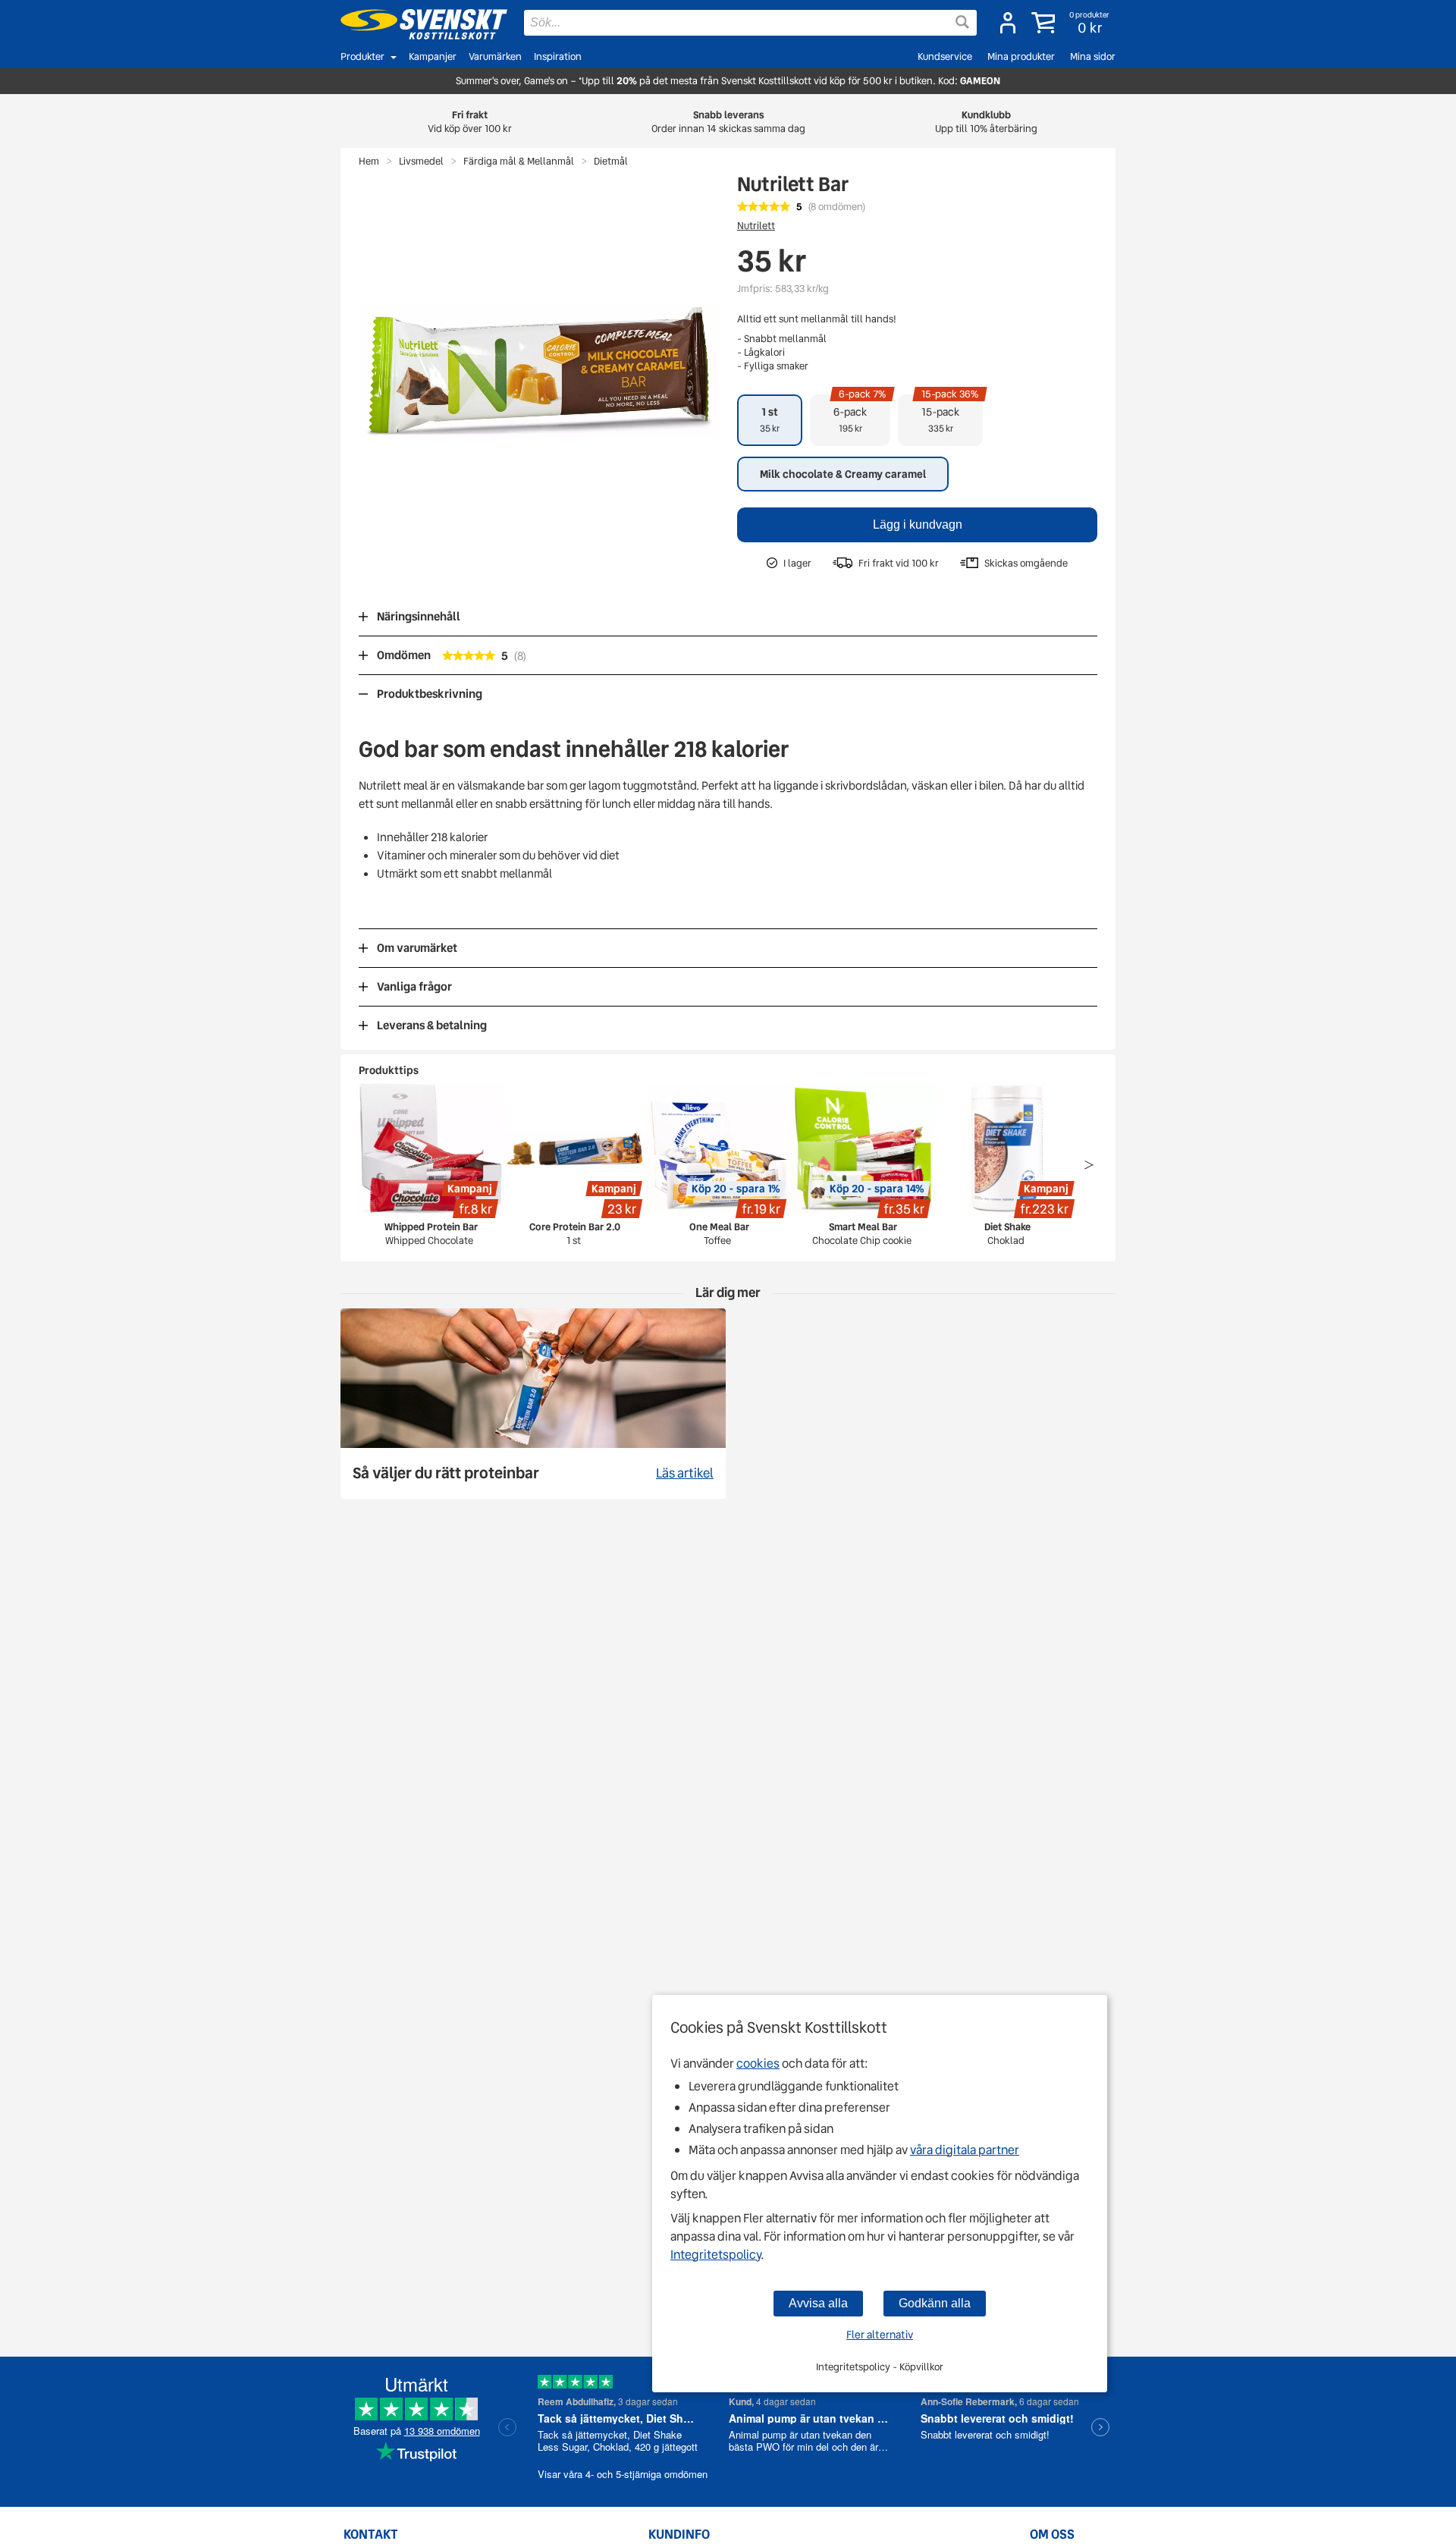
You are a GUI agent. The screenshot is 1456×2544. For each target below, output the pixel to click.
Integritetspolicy (715, 2255)
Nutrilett (756, 226)
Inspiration (558, 57)
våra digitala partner (965, 2150)
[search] (750, 23)
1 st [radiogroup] (770, 419)
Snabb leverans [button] (728, 122)
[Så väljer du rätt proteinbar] (533, 1404)
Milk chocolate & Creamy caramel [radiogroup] (843, 474)
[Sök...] (962, 22)
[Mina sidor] (1008, 23)
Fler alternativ (880, 2335)
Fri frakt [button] (470, 122)
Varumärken (495, 57)
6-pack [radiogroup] (860, 415)
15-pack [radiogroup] (950, 415)
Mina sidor (1093, 57)
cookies (758, 2063)
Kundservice (945, 57)
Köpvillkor (921, 2367)
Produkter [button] (362, 57)
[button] (1072, 23)
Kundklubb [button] (986, 122)
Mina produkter (1021, 57)
